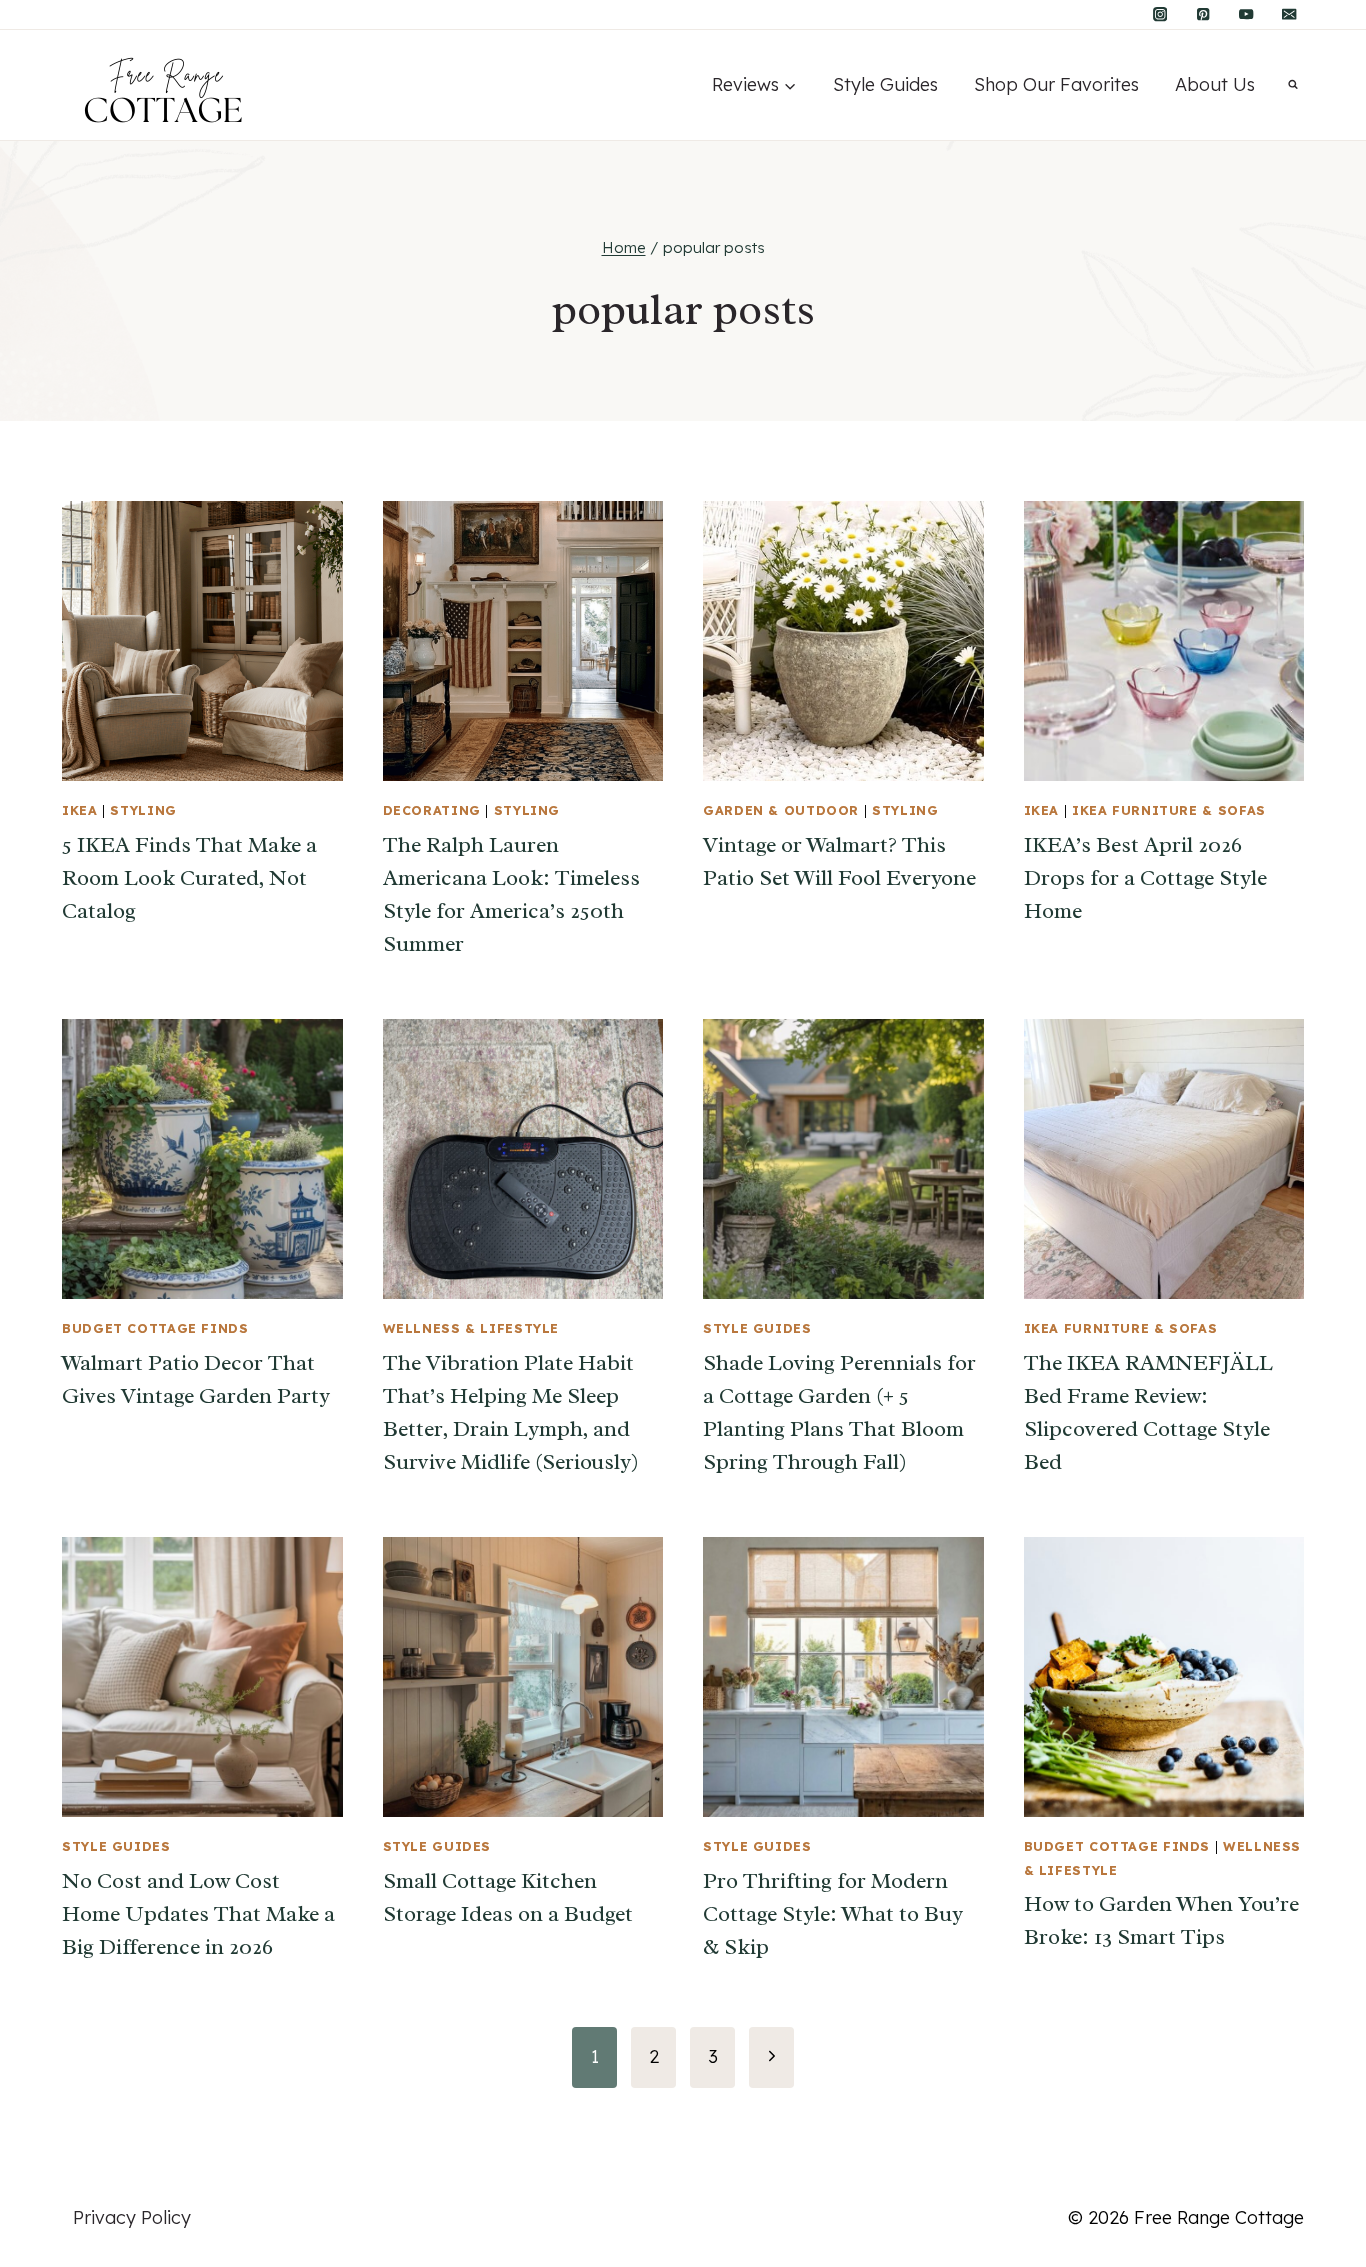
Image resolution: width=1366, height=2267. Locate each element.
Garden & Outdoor (781, 810)
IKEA (80, 810)
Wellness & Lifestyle (471, 1328)
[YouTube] (1246, 14)
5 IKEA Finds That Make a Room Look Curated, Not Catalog (189, 878)
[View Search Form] (1293, 85)
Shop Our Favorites (1056, 84)
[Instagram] (1160, 14)
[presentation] (202, 641)
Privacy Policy (132, 2217)
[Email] (1289, 14)
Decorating (432, 810)
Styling (143, 810)
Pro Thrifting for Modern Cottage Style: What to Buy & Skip (833, 1914)
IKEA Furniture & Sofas (1169, 810)
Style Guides (885, 84)
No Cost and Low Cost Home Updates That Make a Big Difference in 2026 (198, 1914)
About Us (1215, 84)
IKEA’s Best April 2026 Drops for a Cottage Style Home (1145, 878)
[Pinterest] (1203, 14)
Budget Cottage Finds (155, 1328)
